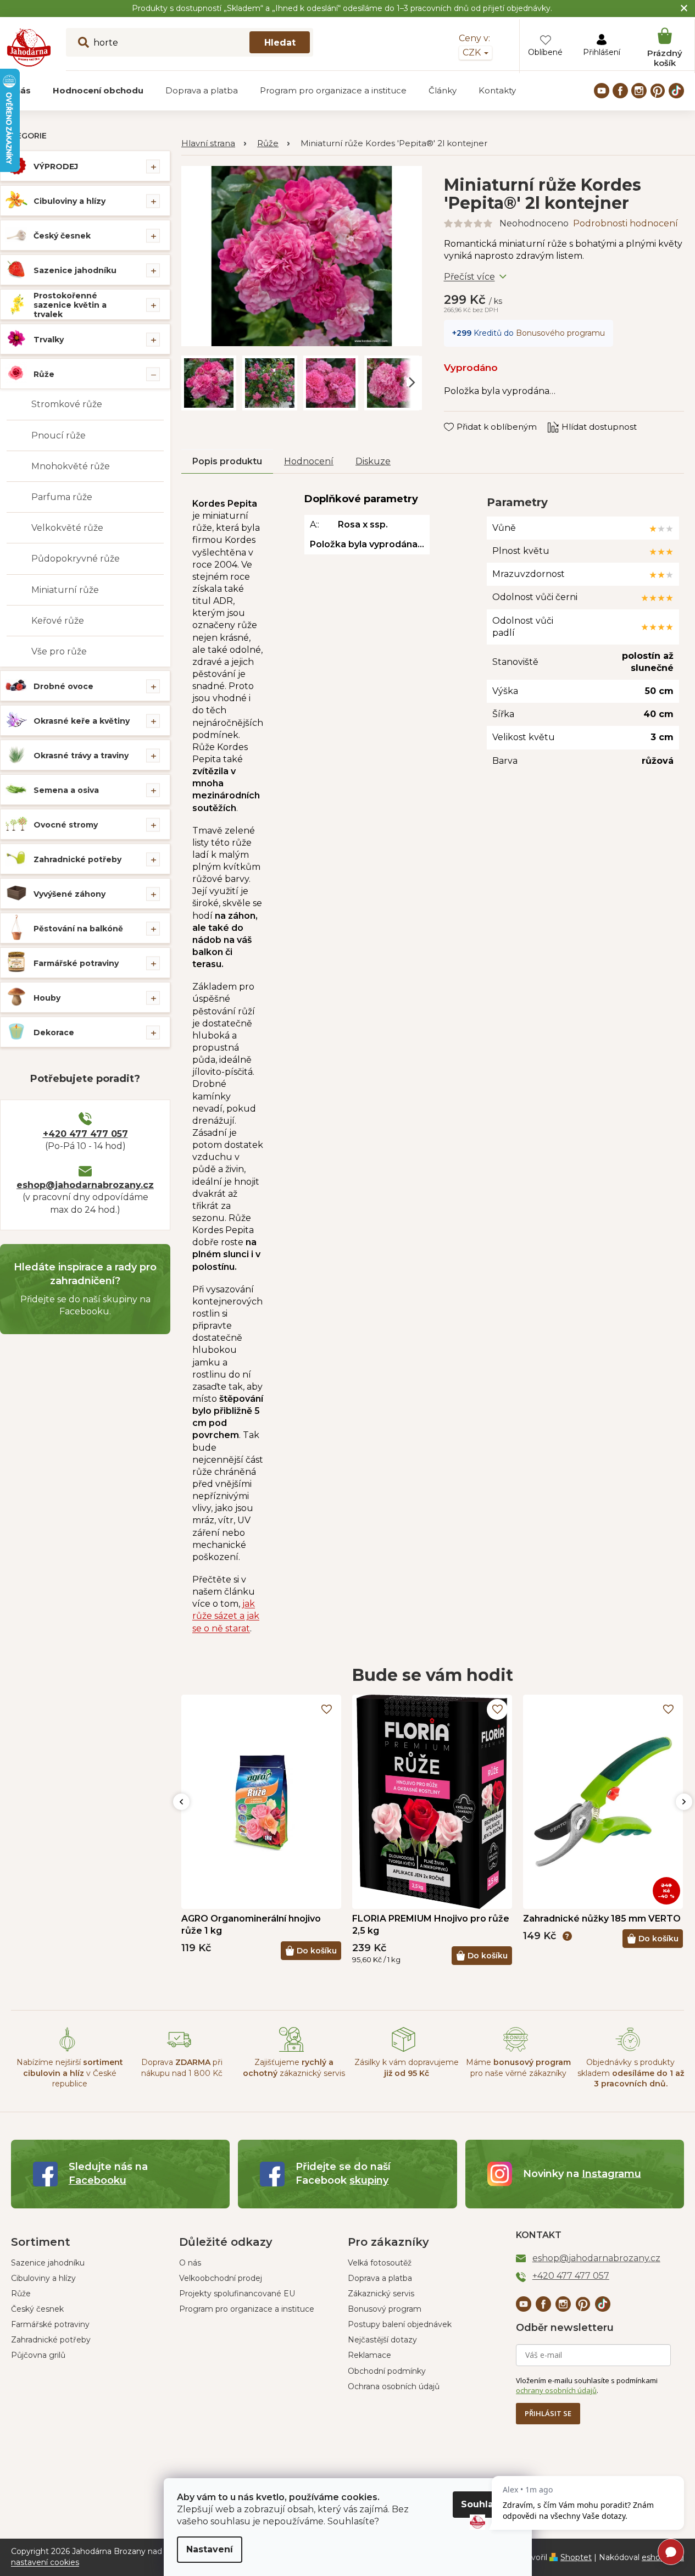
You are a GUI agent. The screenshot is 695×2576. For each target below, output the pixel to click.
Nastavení (210, 2549)
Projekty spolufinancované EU (237, 2294)
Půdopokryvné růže (76, 559)
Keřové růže (58, 621)
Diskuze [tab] (373, 461)
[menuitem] (98, 91)
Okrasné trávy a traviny (81, 756)
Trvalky (49, 340)
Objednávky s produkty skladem (631, 2073)
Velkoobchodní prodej (221, 2278)
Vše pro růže (59, 651)
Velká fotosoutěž (380, 2263)
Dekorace (54, 1032)
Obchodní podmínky (387, 2371)
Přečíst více (469, 277)
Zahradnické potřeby (77, 859)
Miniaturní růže (65, 590)
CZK (473, 52)
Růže (44, 374)
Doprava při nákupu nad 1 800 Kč (182, 2067)
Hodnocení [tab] (309, 461)
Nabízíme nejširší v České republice (70, 2073)
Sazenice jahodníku (75, 270)
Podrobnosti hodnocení (625, 223)
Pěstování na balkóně (78, 929)
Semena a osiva (66, 790)
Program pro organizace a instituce (247, 2309)
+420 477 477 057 (85, 1134)
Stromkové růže (67, 404)
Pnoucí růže (59, 435)
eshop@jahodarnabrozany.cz (85, 1185)
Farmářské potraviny (76, 963)
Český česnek (62, 236)
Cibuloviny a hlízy (69, 201)
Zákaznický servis (381, 2294)
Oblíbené (545, 52)
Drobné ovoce (63, 686)
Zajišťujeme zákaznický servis (294, 2067)
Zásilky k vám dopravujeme (407, 2067)
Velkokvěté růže (67, 528)
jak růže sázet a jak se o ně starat (226, 1616)
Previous (181, 1802)
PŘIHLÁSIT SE (548, 2413)
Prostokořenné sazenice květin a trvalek (70, 305)
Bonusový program (385, 2309)
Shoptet (576, 2557)
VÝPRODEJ (56, 166)
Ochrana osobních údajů (394, 2386)
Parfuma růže (62, 497)
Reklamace (369, 2355)
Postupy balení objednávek (400, 2324)
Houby (47, 998)
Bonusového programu (560, 333)
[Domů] (214, 144)
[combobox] (190, 42)
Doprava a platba (380, 2278)
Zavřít (463, 417)
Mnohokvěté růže (71, 466)
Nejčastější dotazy (382, 2340)
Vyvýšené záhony (69, 894)
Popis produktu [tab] (227, 461)
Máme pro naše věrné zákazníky (518, 2067)
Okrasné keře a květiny (82, 721)
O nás (190, 2263)
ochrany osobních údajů (556, 2390)
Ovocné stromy (66, 825)
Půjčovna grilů (38, 2355)
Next (684, 1802)
